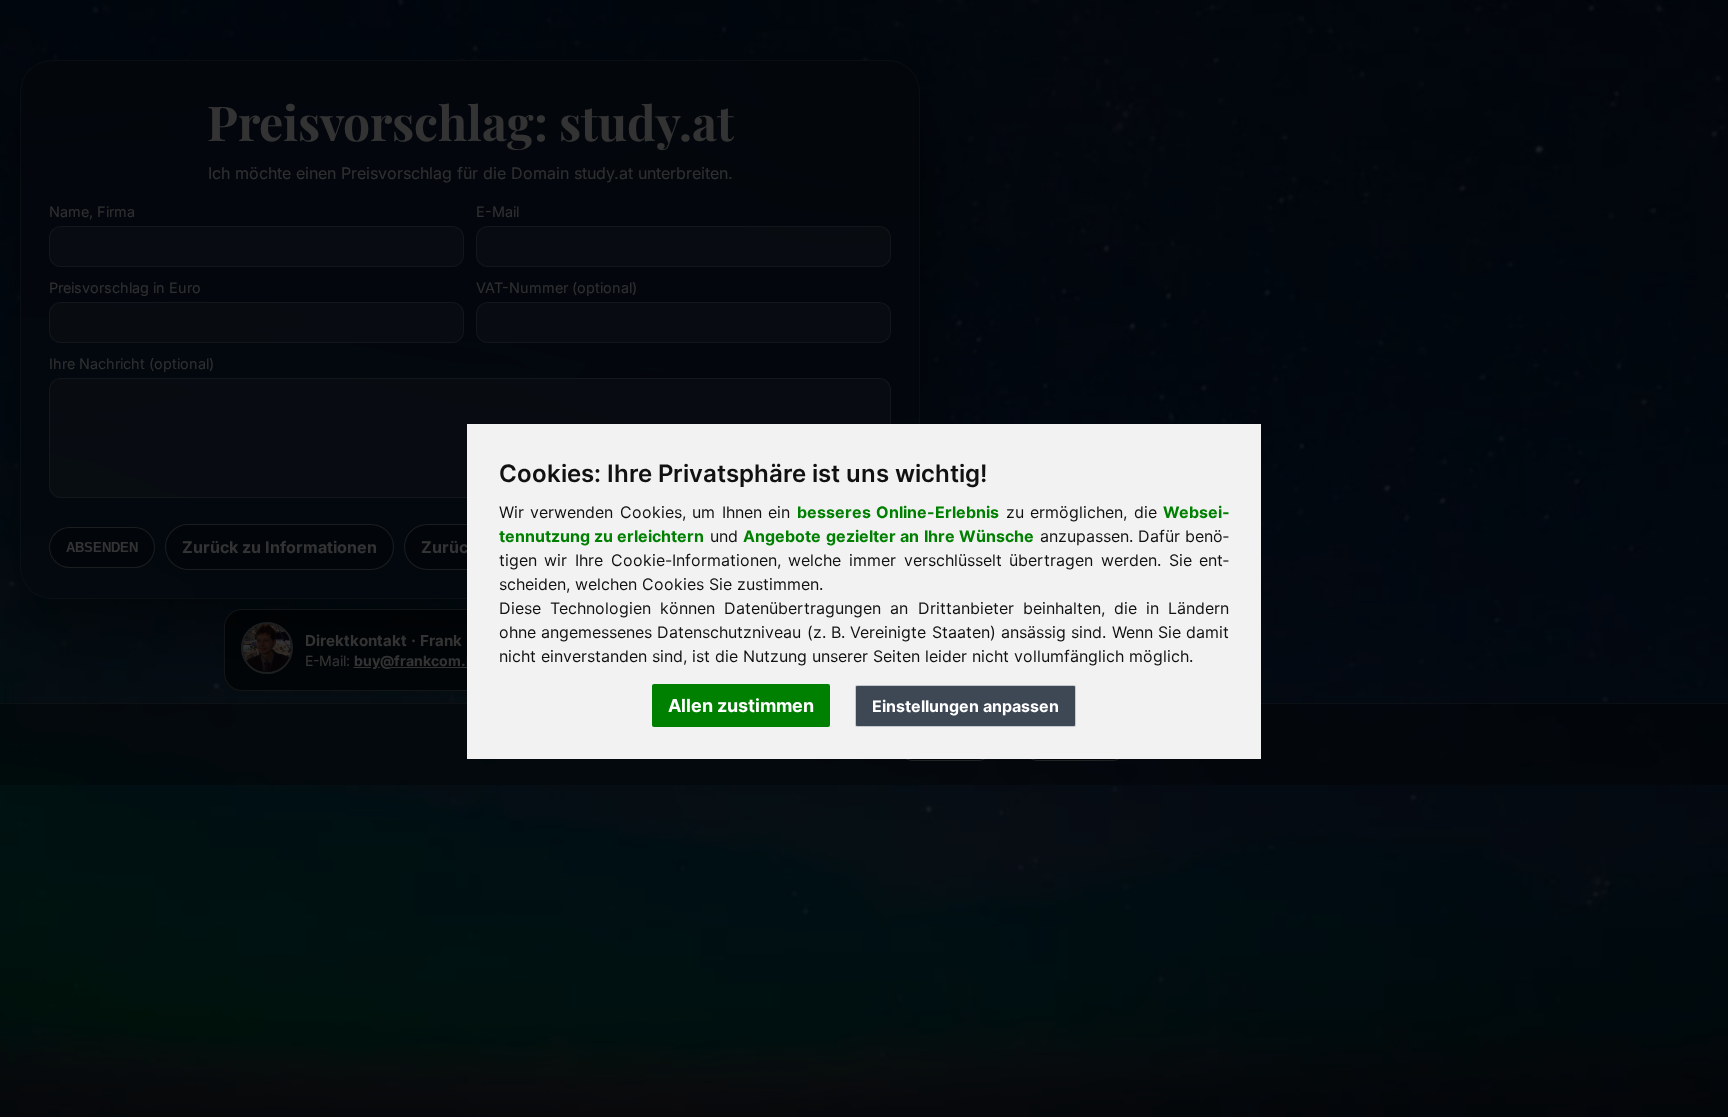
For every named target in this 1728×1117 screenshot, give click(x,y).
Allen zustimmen (741, 705)
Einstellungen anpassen (965, 706)
